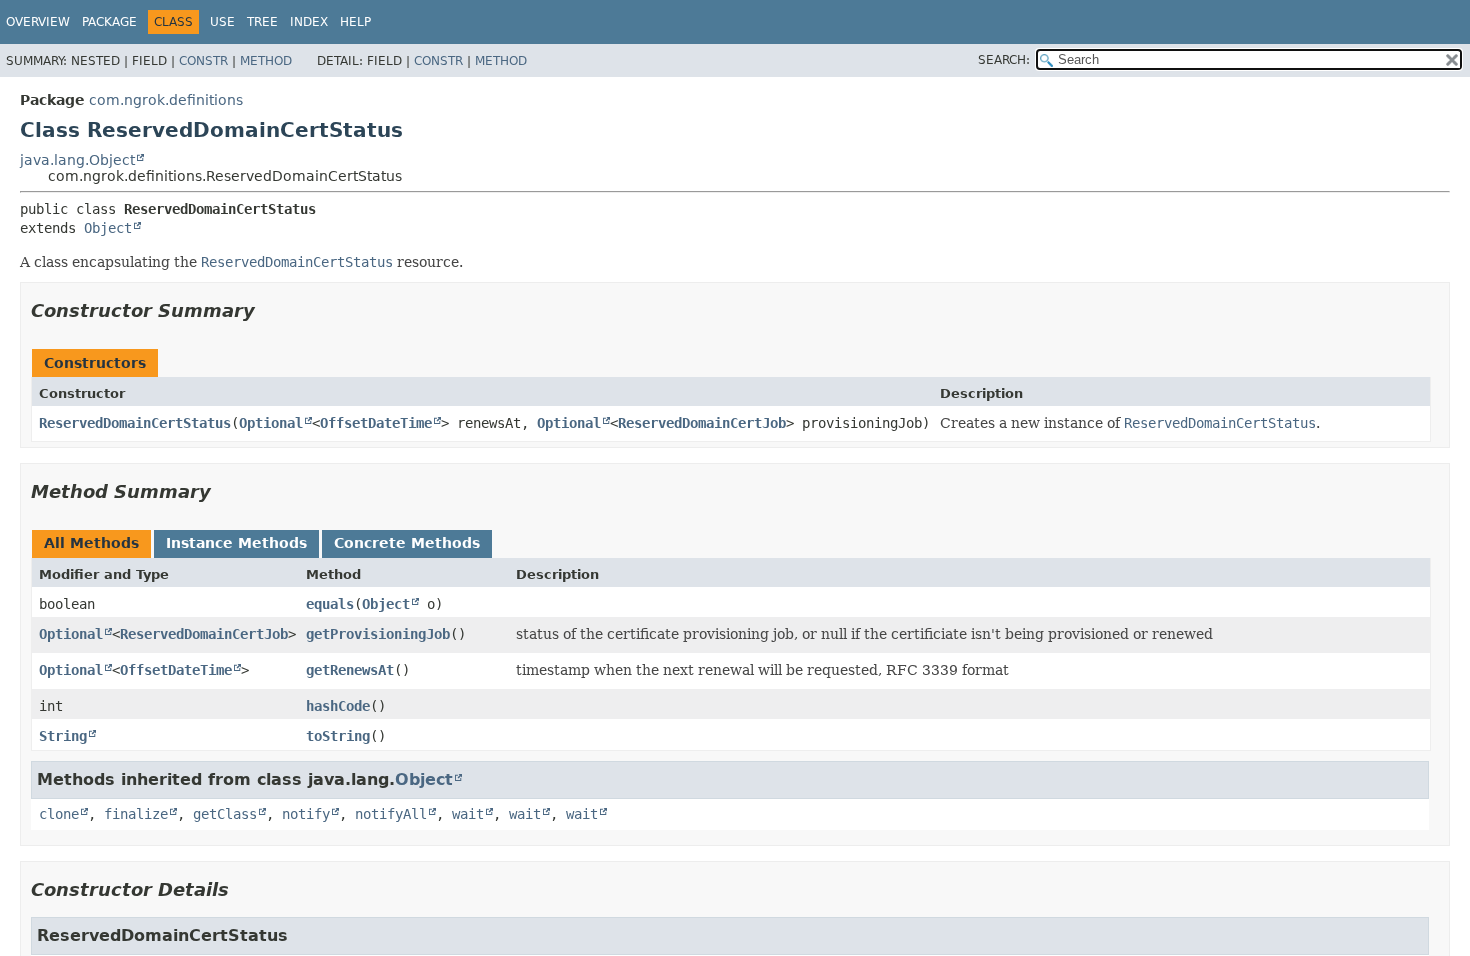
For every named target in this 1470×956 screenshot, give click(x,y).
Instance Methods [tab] (236, 543)
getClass (225, 814)
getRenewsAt (350, 670)
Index (309, 22)
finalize (136, 814)
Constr (203, 61)
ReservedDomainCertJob (702, 423)
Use (222, 22)
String (63, 736)
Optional (271, 423)
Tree (262, 22)
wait (468, 814)
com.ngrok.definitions (166, 100)
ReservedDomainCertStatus (135, 423)
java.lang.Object (77, 160)
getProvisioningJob (378, 634)
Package (109, 22)
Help (355, 22)
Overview (38, 22)
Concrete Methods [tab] (407, 543)
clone (59, 814)
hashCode (338, 706)
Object (108, 228)
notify (306, 814)
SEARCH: (1004, 60)
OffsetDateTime (376, 423)
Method (266, 61)
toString (338, 736)
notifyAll (391, 814)
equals (330, 604)
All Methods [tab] (91, 543)
